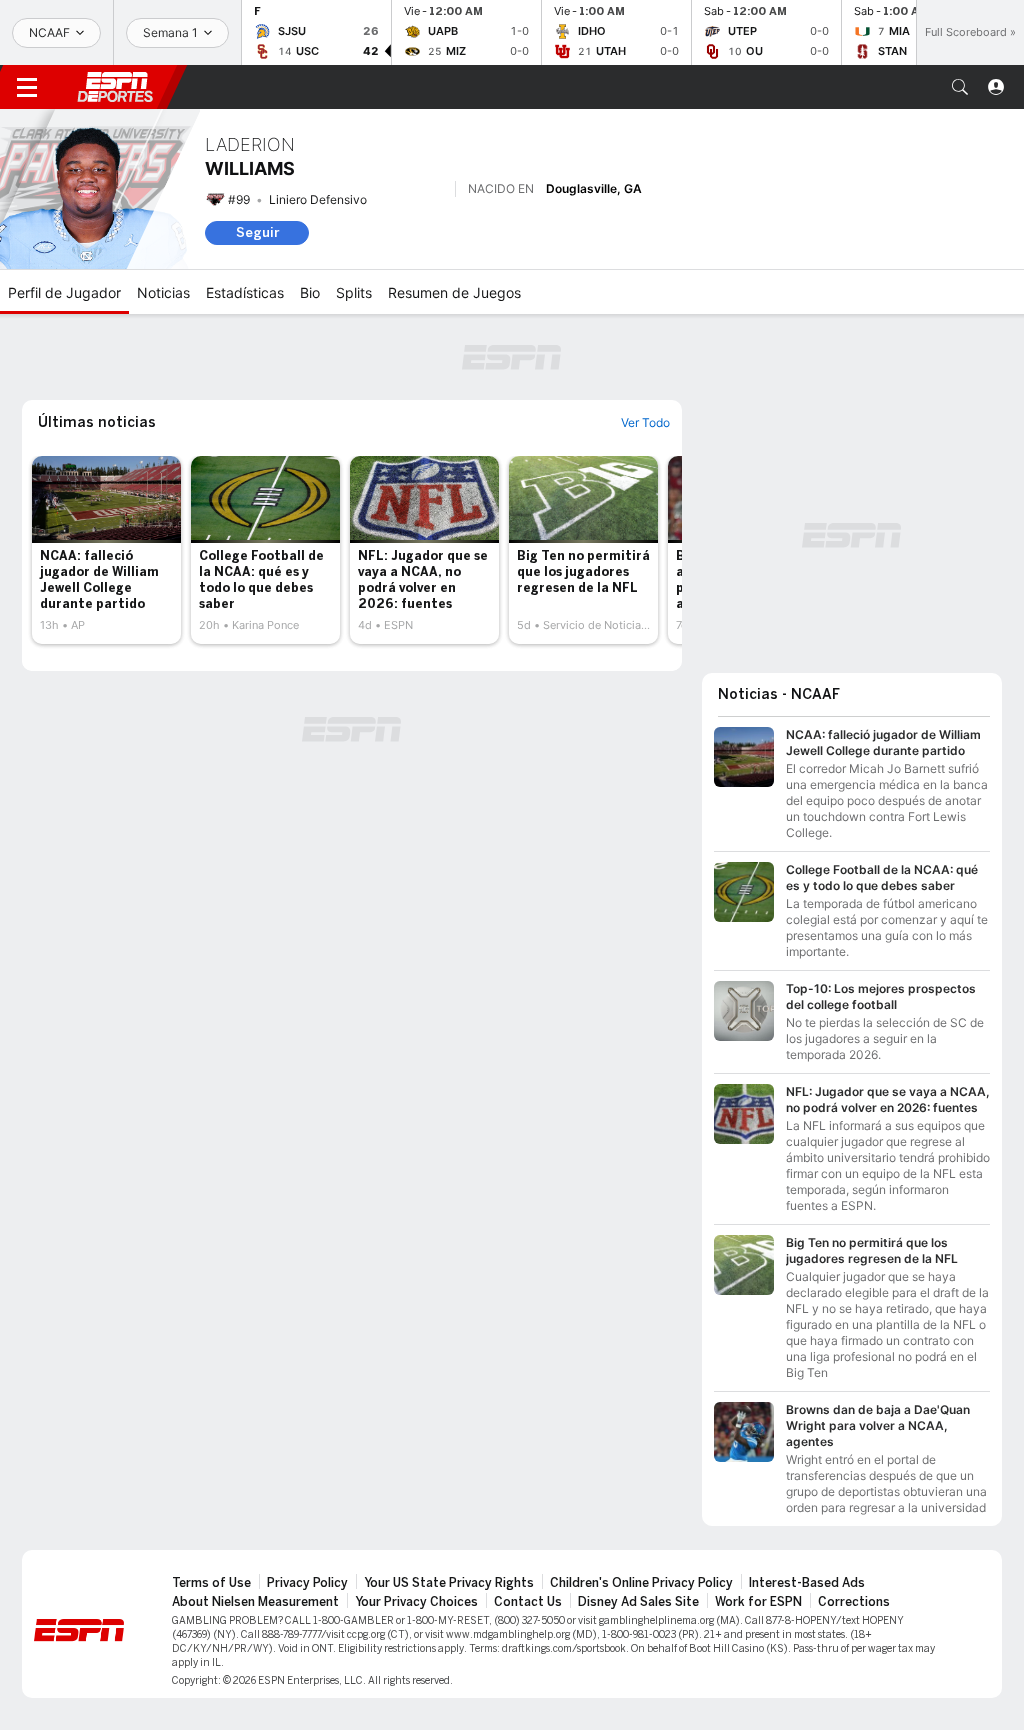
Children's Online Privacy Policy (641, 1583)
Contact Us (528, 1602)
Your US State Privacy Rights (449, 1583)
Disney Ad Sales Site (638, 1602)
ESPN (115, 87)
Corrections (854, 1602)
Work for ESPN (758, 1602)
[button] (960, 87)
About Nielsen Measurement (255, 1602)
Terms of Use (211, 1583)
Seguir (257, 232)
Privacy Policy (307, 1583)
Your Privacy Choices (416, 1602)
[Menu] (27, 87)
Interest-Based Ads (807, 1583)
